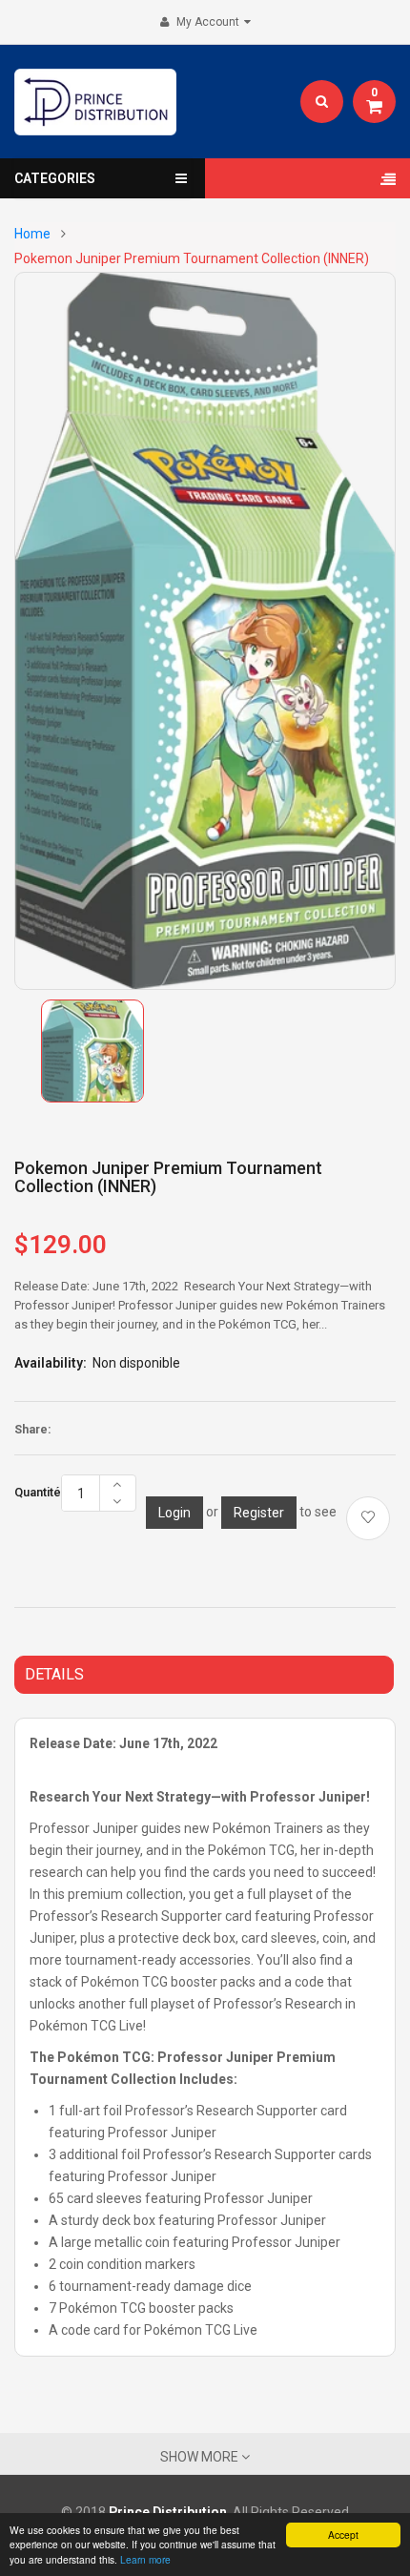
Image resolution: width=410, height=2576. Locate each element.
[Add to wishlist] (368, 1518)
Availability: (51, 1363)
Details (54, 1674)
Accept (343, 2535)
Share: (32, 1430)
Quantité (38, 1493)
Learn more (145, 2559)
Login (174, 1513)
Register (259, 1513)
